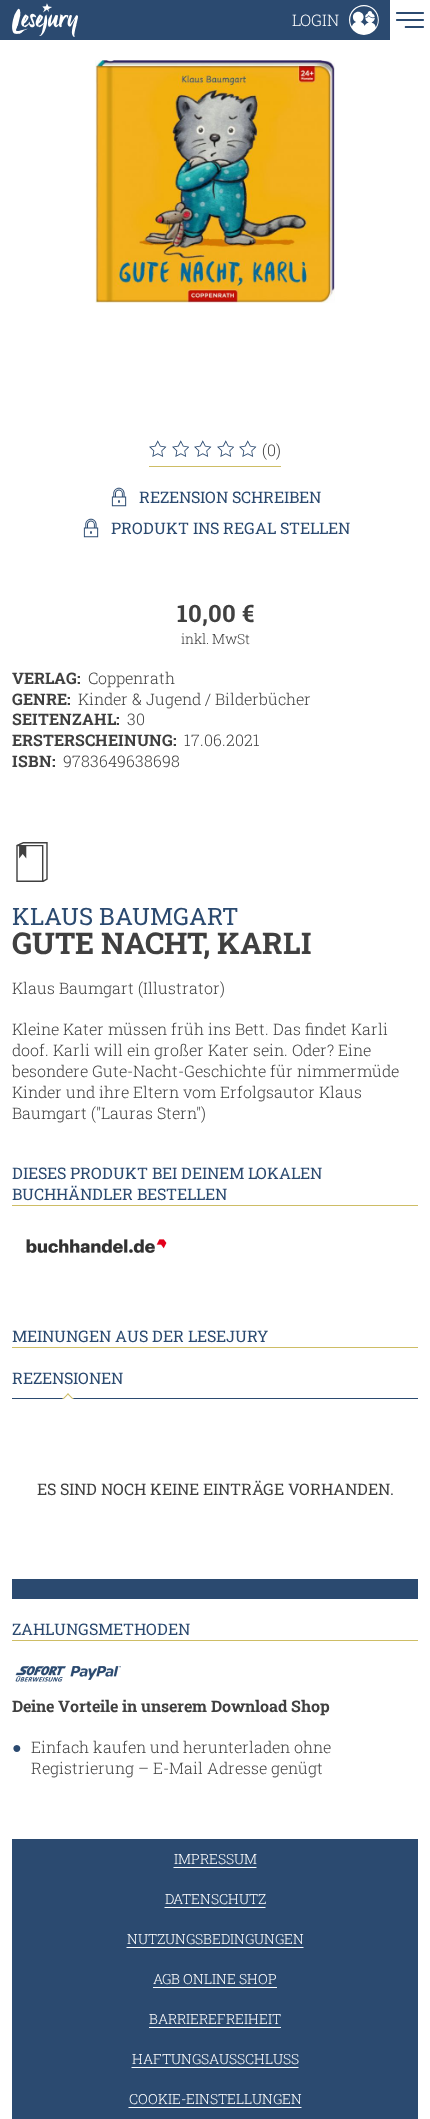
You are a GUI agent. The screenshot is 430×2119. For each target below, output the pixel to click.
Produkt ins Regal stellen (230, 528)
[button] (335, 20)
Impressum (215, 1858)
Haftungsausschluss (215, 2058)
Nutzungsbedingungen (215, 1938)
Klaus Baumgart (125, 916)
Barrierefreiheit (215, 2018)
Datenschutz (215, 1898)
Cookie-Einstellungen (215, 2098)
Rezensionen (67, 1378)
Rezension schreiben (230, 497)
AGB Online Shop (215, 1978)
